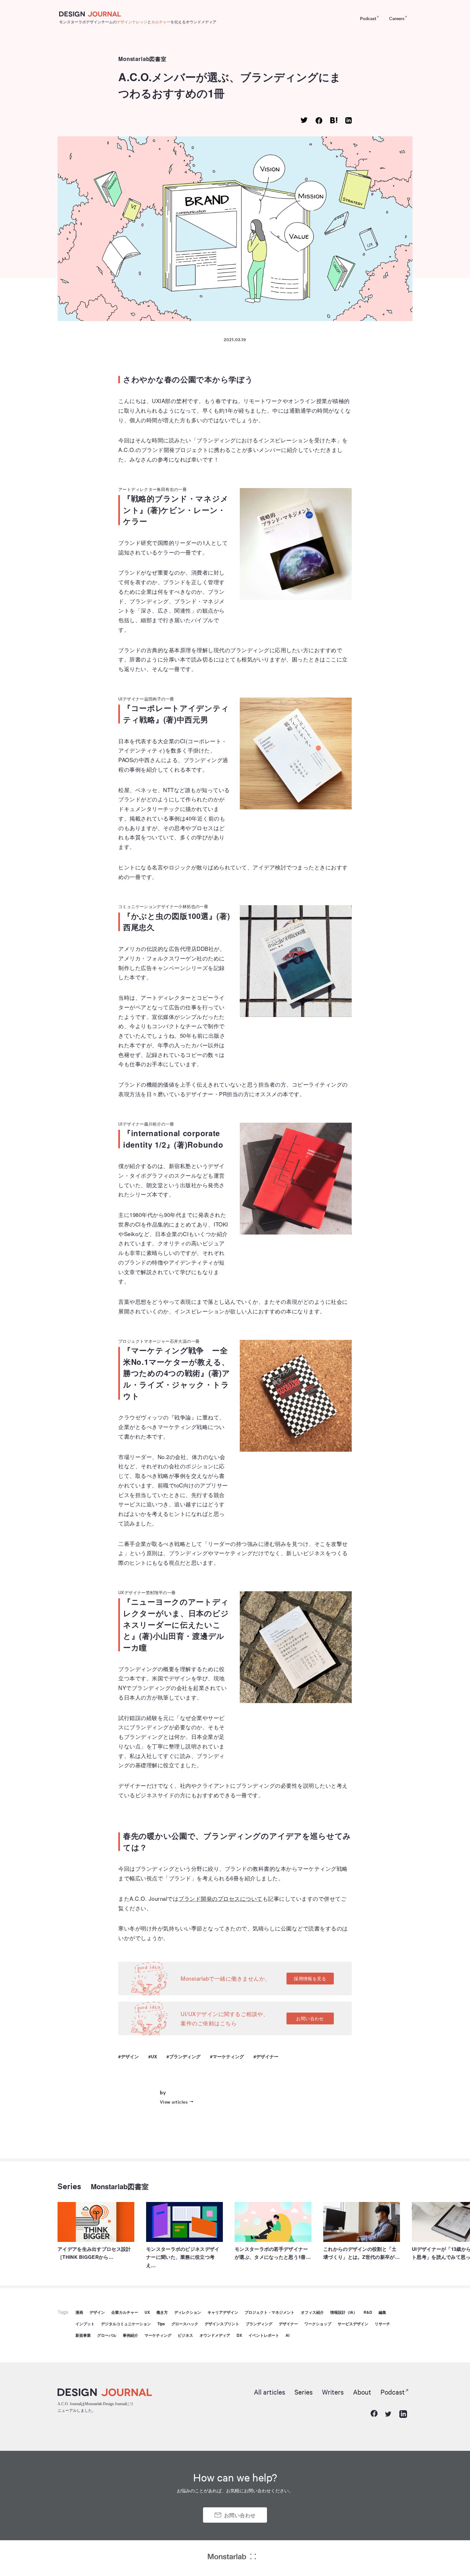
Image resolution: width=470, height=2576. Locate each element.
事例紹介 (130, 2335)
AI (287, 2335)
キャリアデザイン (223, 2312)
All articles (270, 2392)
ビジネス (185, 2335)
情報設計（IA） (344, 2312)
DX (239, 2335)
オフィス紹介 (312, 2312)
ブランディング (185, 2056)
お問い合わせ (310, 2018)
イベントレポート (264, 2335)
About (362, 2392)
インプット (85, 2324)
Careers (397, 18)
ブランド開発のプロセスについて (220, 1898)
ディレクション (188, 2312)
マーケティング (228, 2056)
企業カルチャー (125, 2312)
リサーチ (382, 2324)
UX (154, 2056)
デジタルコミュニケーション (126, 2324)
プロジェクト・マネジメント (270, 2312)
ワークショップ (318, 2324)
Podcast (368, 18)
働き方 (162, 2312)
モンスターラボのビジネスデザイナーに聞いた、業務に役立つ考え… (183, 2257)
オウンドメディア (215, 2335)
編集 (382, 2312)
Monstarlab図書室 (142, 59)
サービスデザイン (353, 2324)
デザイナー (267, 2056)
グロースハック (185, 2324)
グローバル (107, 2335)
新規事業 (83, 2335)
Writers (333, 2392)
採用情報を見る (310, 1978)
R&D (368, 2312)
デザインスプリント (222, 2324)
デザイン (130, 2056)
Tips (161, 2324)
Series (69, 2186)
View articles (174, 2102)
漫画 (79, 2312)
